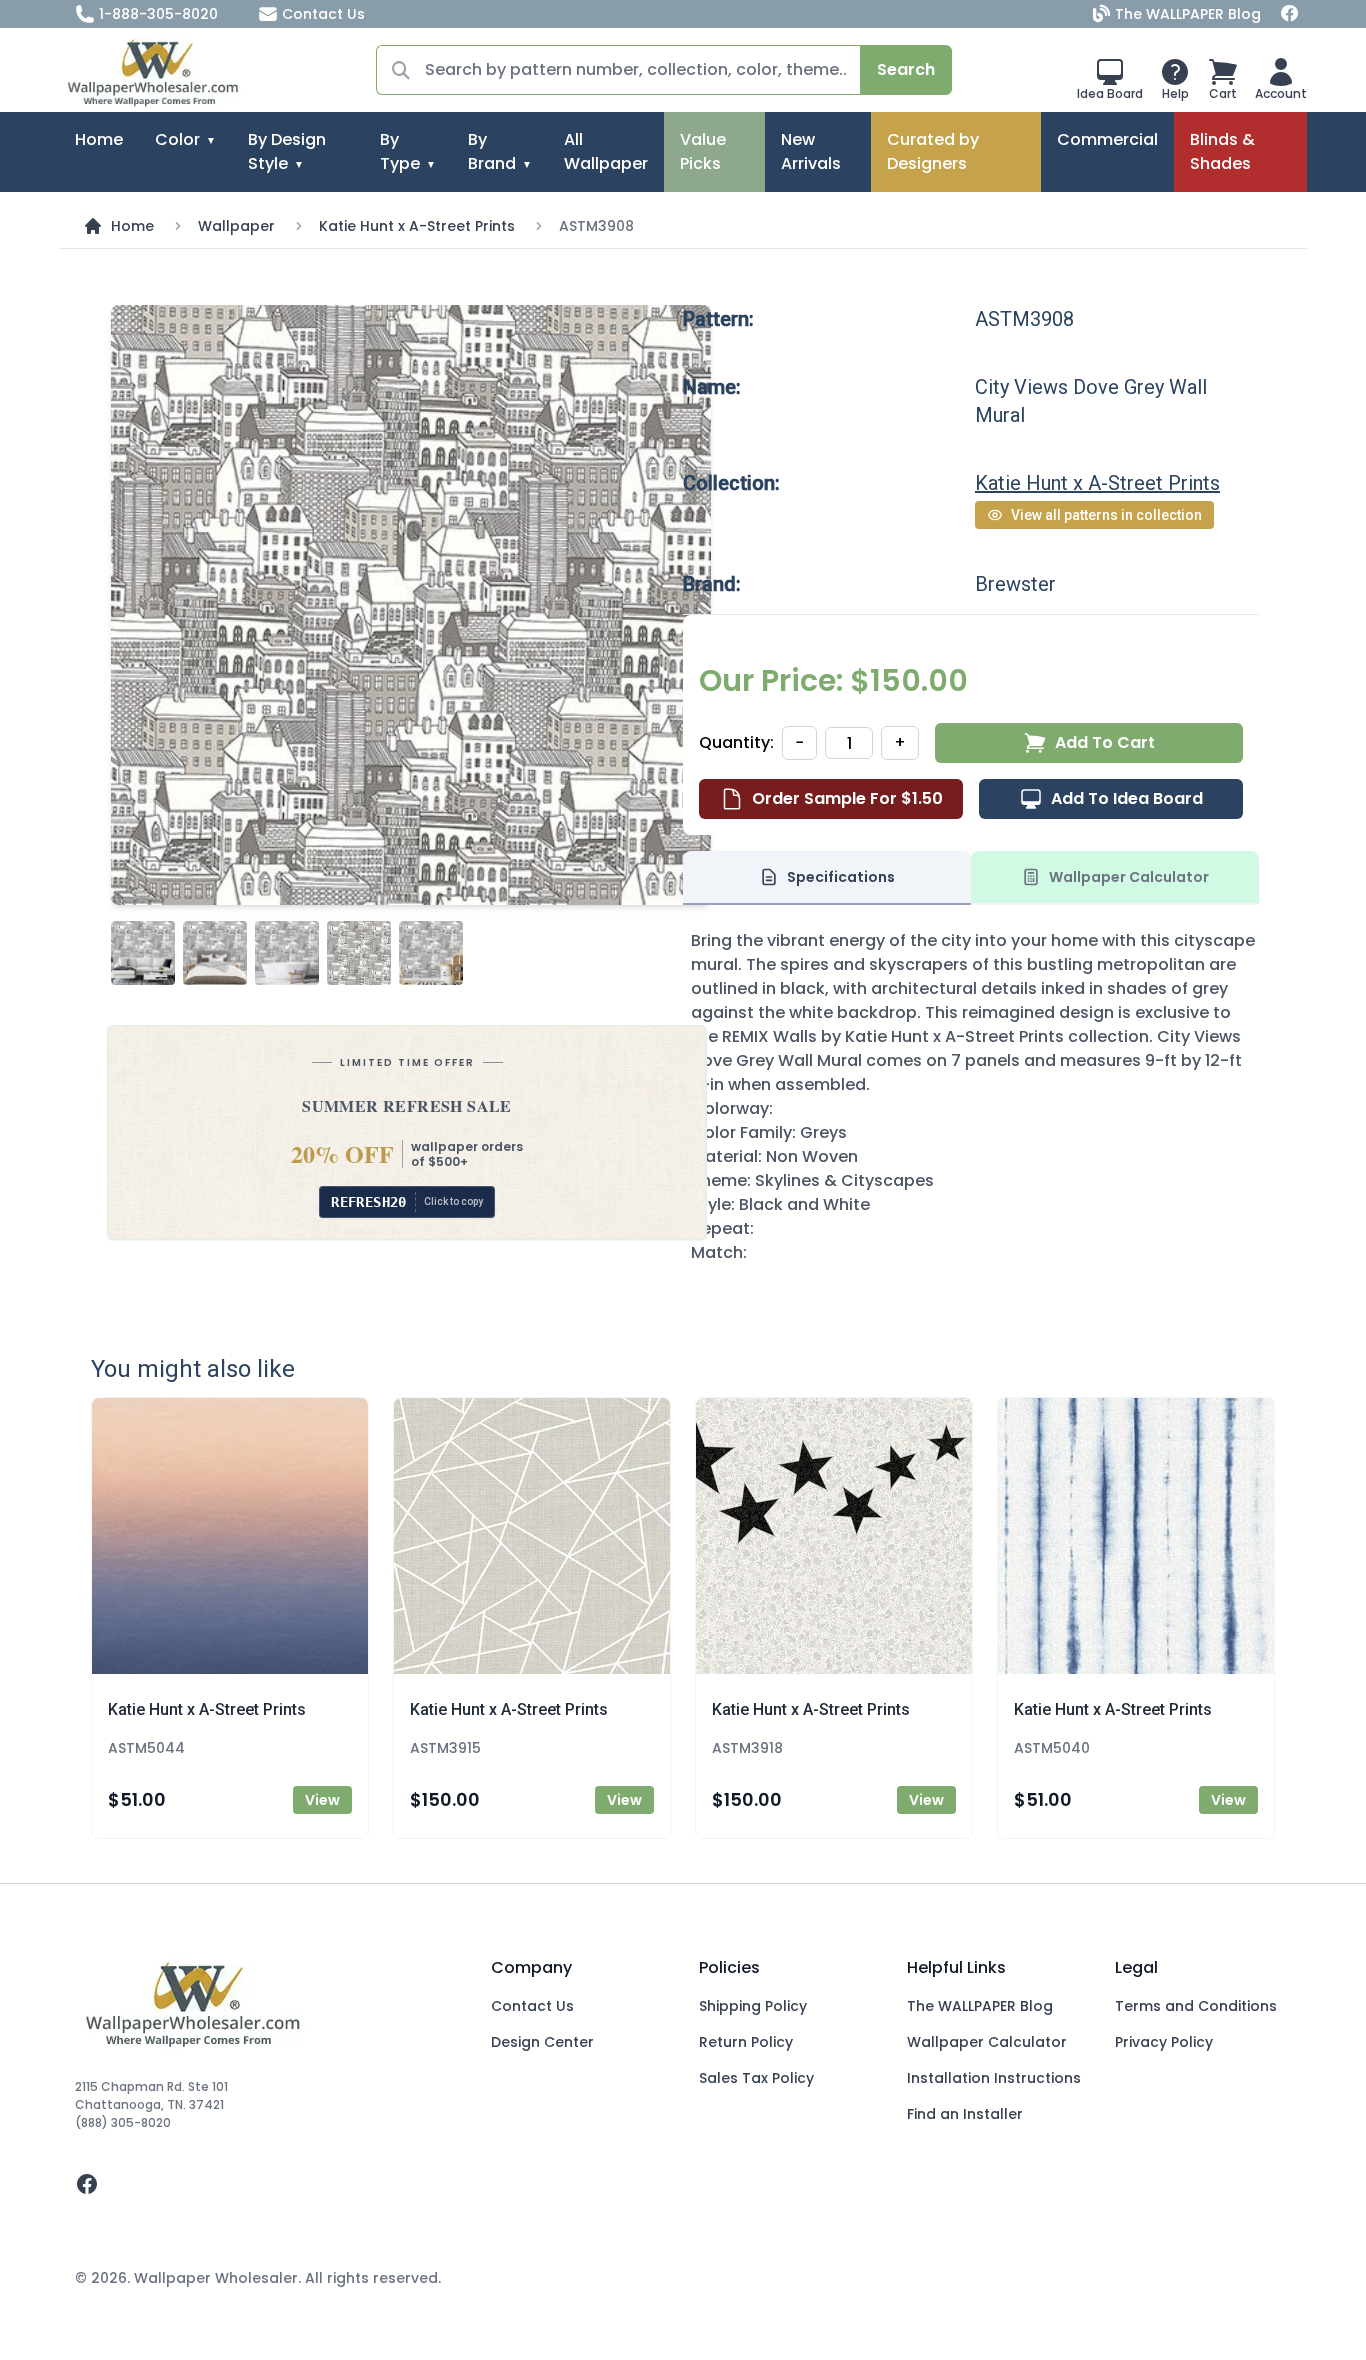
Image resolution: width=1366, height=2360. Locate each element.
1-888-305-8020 (158, 14)
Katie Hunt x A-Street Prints (417, 226)
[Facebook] (1290, 14)
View (322, 1800)
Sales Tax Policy (756, 2078)
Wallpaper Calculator (987, 2042)
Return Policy (746, 2042)
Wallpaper (236, 226)
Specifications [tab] (841, 877)
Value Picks (703, 151)
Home (99, 139)
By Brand (492, 151)
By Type (400, 151)
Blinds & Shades (1222, 151)
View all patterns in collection (1106, 515)
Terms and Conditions (1196, 2006)
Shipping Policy (753, 2006)
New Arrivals (811, 151)
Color (177, 139)
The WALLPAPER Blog (1188, 14)
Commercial (1107, 139)
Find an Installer (965, 2114)
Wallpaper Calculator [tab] (1129, 877)
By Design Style (287, 151)
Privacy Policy (1164, 2042)
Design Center (542, 2042)
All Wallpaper (606, 151)
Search (906, 69)
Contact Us (323, 14)
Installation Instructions (994, 2078)
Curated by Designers (933, 151)
